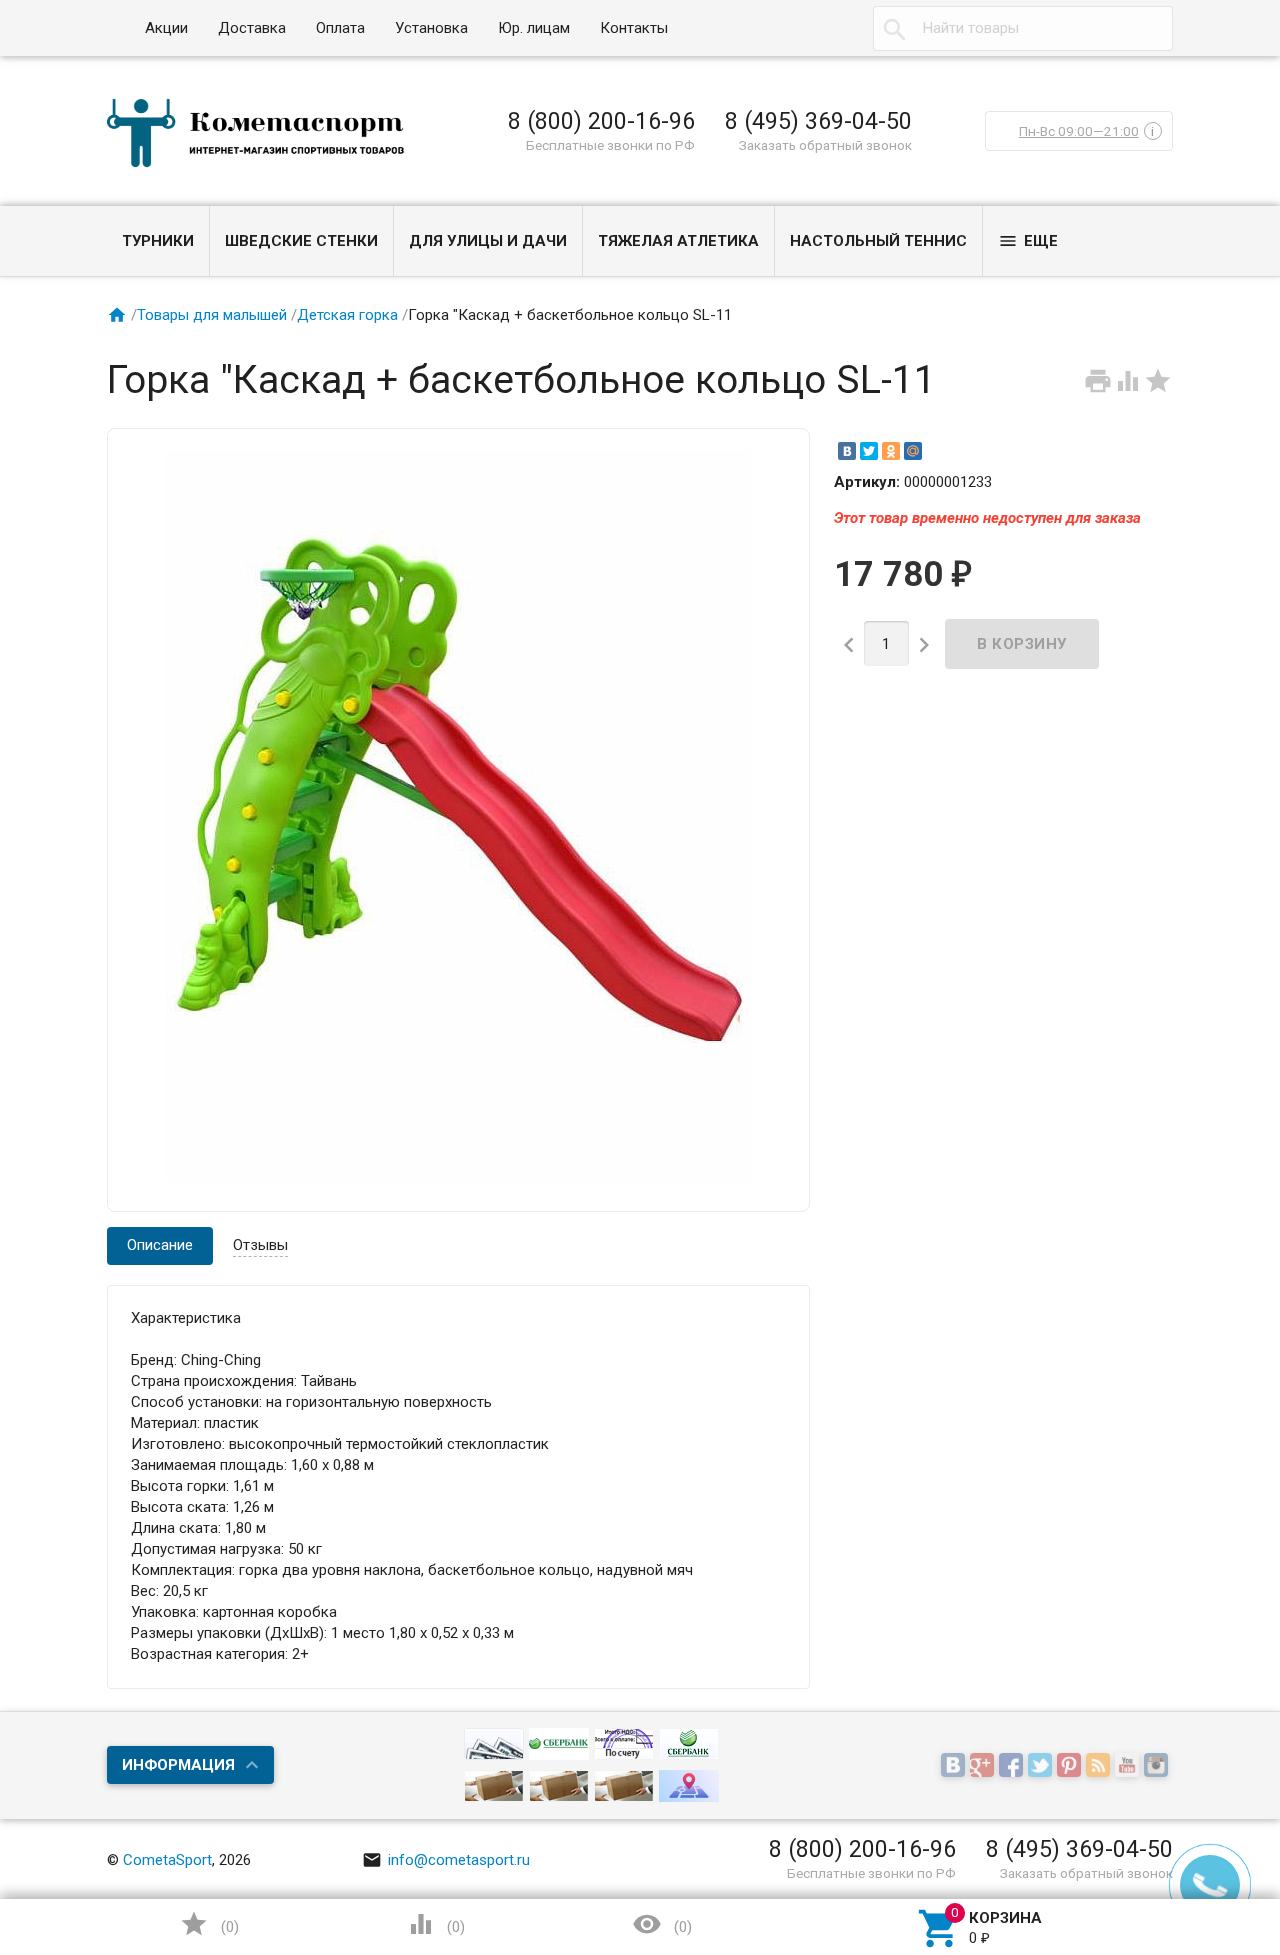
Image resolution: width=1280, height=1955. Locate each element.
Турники (158, 241)
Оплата (340, 28)
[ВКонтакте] (847, 451)
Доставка (252, 28)
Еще (1028, 241)
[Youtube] (1129, 1767)
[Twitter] (869, 451)
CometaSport (167, 1860)
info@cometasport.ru (446, 1860)
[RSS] (1100, 1767)
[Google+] (984, 1767)
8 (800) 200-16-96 (601, 121)
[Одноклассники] (891, 451)
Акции (166, 28)
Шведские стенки (301, 241)
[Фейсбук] (1013, 1767)
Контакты (634, 28)
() (209, 1924)
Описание (160, 1245)
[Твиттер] (1042, 1767)
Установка (431, 28)
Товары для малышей (212, 315)
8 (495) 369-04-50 (818, 121)
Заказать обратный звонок (825, 145)
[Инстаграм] (1158, 1767)
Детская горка (347, 315)
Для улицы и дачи (488, 241)
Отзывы (260, 1245)
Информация (178, 1765)
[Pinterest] (1071, 1767)
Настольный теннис (878, 241)
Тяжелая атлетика (678, 241)
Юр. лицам (534, 28)
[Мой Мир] (913, 451)
